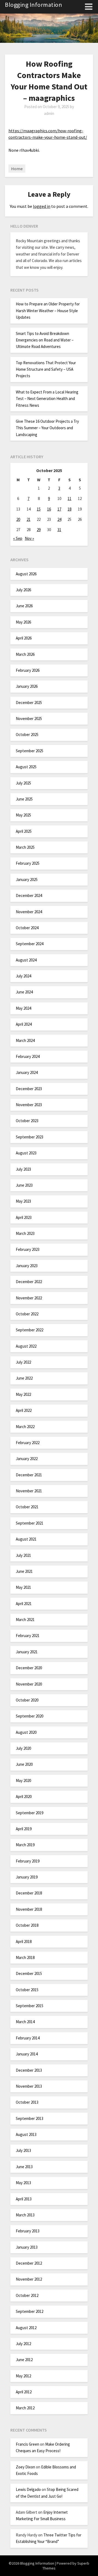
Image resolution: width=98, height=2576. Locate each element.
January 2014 (27, 2054)
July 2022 (23, 1362)
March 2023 (25, 1233)
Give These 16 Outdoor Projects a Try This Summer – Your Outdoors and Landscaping (47, 428)
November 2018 (29, 1909)
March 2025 (25, 847)
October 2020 (27, 1700)
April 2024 (24, 1024)
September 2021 (30, 1523)
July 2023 (23, 1169)
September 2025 (30, 751)
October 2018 (27, 1925)
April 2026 (24, 638)
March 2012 (25, 2408)
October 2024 (27, 928)
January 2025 (27, 879)
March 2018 (25, 1957)
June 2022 (24, 1378)
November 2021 (29, 1491)
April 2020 (24, 1797)
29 (39, 530)
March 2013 (25, 2215)
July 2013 (23, 2150)
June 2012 (24, 2360)
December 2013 (29, 2070)
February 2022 (28, 1443)
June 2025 (24, 799)
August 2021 (26, 1539)
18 (69, 509)
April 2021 (24, 1604)
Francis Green (27, 2444)
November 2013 (29, 2086)
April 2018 (24, 1941)
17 (59, 509)
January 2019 (27, 1877)
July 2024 (23, 976)
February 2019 (28, 1861)
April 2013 (24, 2199)
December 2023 (29, 1089)
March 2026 (25, 654)
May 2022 (23, 1394)
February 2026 (28, 670)
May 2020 (23, 1781)
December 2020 (29, 1668)
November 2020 (29, 1684)
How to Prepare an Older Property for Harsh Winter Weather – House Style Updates (48, 311)
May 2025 (23, 815)
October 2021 (27, 1507)
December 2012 (29, 2263)
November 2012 (29, 2279)
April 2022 (24, 1410)
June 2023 (24, 1185)
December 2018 (29, 1893)
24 (59, 519)
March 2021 (25, 1620)
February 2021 (28, 1636)
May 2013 (23, 2183)
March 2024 (25, 1040)
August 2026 (26, 574)
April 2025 (24, 831)
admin (49, 113)
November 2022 (29, 1298)
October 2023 (27, 1121)
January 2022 (27, 1459)
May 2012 (23, 2376)
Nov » (29, 538)
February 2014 (28, 2038)
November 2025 (29, 719)
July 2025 (23, 783)
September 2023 (30, 1137)
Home (17, 169)
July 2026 (23, 590)
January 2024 (27, 1072)
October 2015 (27, 1990)
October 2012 (27, 2295)
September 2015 (30, 2006)
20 (18, 519)
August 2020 (26, 1732)
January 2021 (27, 1652)
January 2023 (27, 1266)
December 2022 (29, 1282)
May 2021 (23, 1587)
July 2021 (23, 1555)
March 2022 (25, 1427)
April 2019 (24, 1829)
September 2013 (30, 2118)
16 (49, 509)
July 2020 (23, 1748)
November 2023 (29, 1105)
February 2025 (28, 863)
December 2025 (29, 703)
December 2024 (29, 895)
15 (39, 509)
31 (59, 530)
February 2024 (28, 1056)
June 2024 (24, 992)
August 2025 (26, 767)
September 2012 (30, 2311)
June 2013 (24, 2167)
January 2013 (27, 2247)
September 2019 (30, 1813)
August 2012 (26, 2328)
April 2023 (24, 1217)
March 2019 (25, 1845)
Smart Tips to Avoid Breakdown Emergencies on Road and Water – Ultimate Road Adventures (45, 340)
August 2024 (26, 960)
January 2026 (27, 686)
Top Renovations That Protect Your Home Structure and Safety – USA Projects (46, 369)
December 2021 (29, 1475)
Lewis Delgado (28, 2489)
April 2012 (24, 2392)
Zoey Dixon (25, 2467)
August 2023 (26, 1153)
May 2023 (23, 1201)
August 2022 (26, 1346)
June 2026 (24, 606)
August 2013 (26, 2134)
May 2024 (23, 1008)
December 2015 (29, 1973)
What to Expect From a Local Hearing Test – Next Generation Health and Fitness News (47, 399)
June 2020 (24, 1764)
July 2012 (23, 2344)
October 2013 (27, 2102)
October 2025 (27, 735)
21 (29, 519)
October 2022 (27, 1314)
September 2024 (30, 944)
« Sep (18, 538)
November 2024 (29, 912)
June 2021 (24, 1571)
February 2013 (28, 2231)
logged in (42, 206)
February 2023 (28, 1249)
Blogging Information (33, 5)
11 (69, 498)
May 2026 (23, 622)
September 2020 (30, 1716)
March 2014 (25, 2022)
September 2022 (30, 1330)
